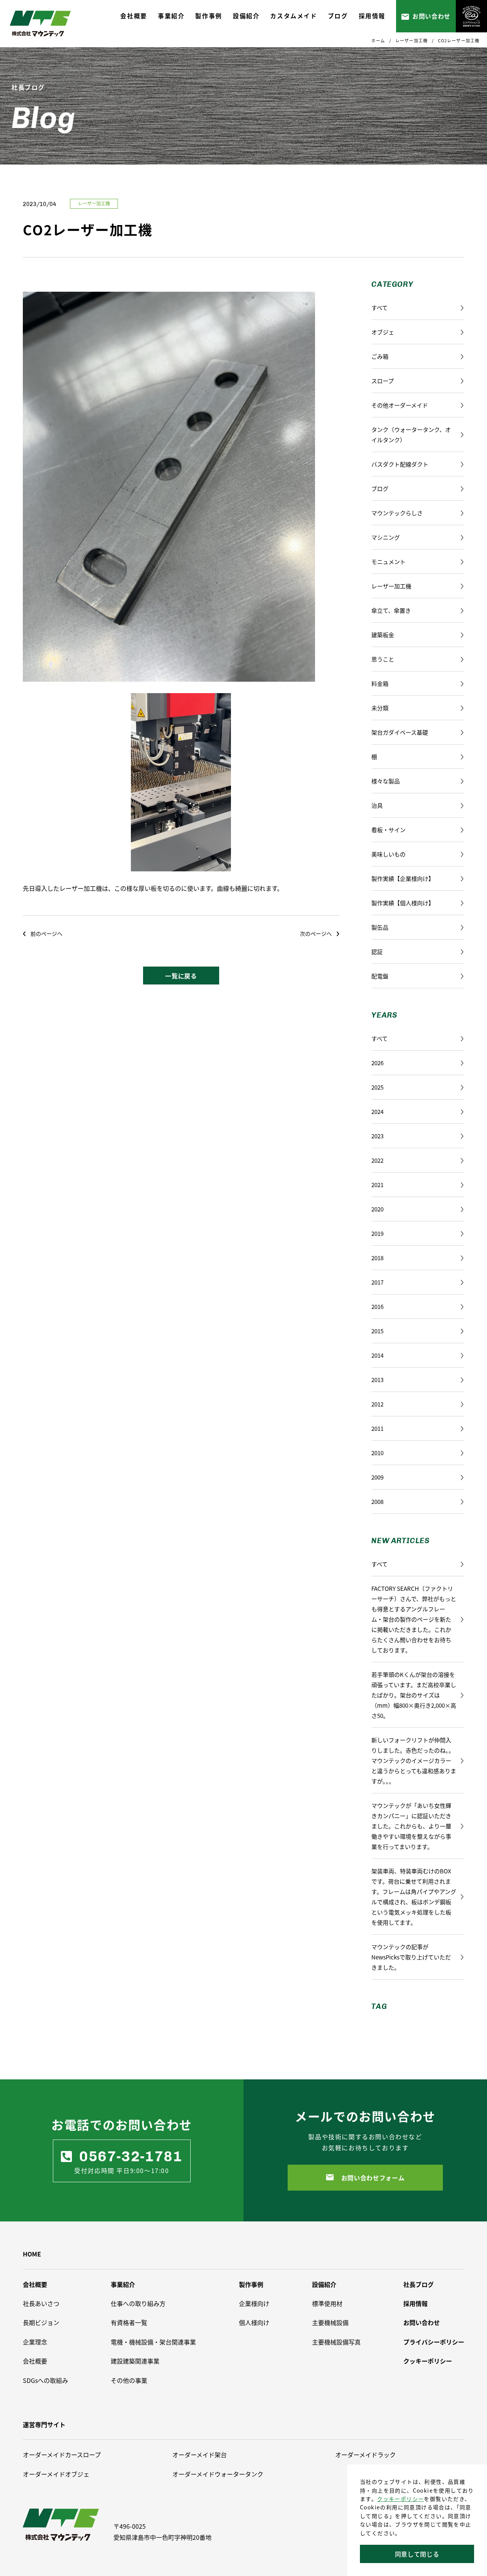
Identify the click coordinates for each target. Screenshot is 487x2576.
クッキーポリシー (400, 2499)
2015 (377, 1331)
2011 (377, 1428)
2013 (377, 1380)
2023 (377, 1136)
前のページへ (46, 933)
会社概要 (35, 2284)
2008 (377, 1501)
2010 (377, 1453)
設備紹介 (324, 2284)
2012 (377, 1404)
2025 (377, 1087)
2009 (377, 1477)
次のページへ (316, 933)
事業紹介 (123, 2284)
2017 (377, 1282)
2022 (377, 1160)
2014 (377, 1355)
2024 (377, 1111)
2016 (377, 1306)
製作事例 (251, 2284)
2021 (377, 1185)
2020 (377, 1209)
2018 (377, 1258)
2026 (377, 1063)
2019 (377, 1233)
